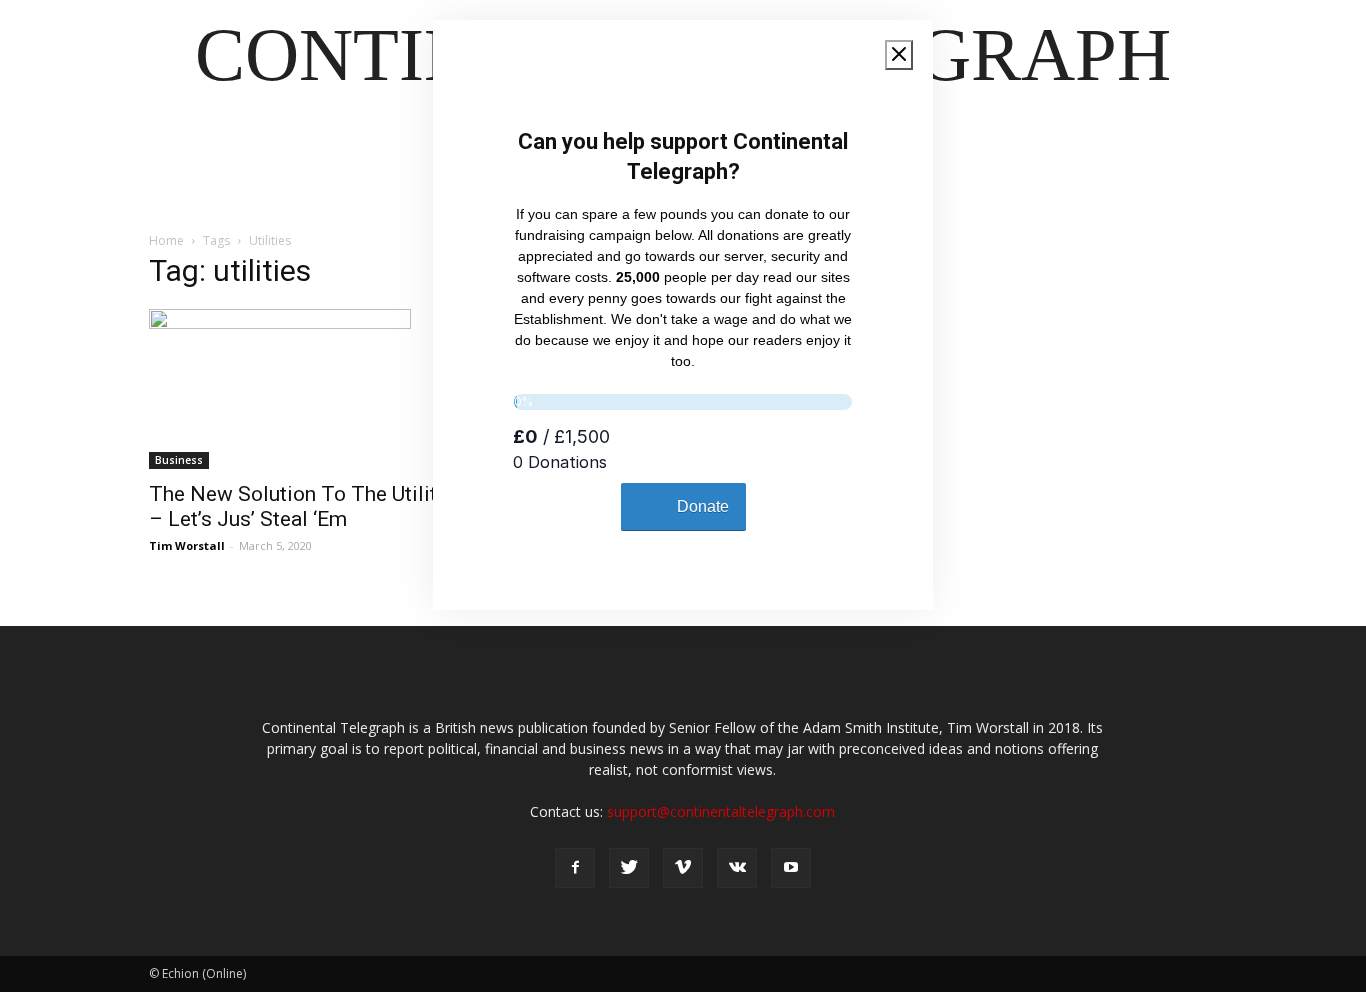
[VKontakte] (737, 868)
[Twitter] (629, 868)
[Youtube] (791, 868)
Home (166, 240)
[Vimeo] (683, 868)
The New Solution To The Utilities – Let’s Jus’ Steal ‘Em (307, 506)
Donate (703, 506)
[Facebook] (575, 868)
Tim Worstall (187, 545)
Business (179, 460)
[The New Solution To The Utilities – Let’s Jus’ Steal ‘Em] (311, 389)
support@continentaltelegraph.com (721, 811)
